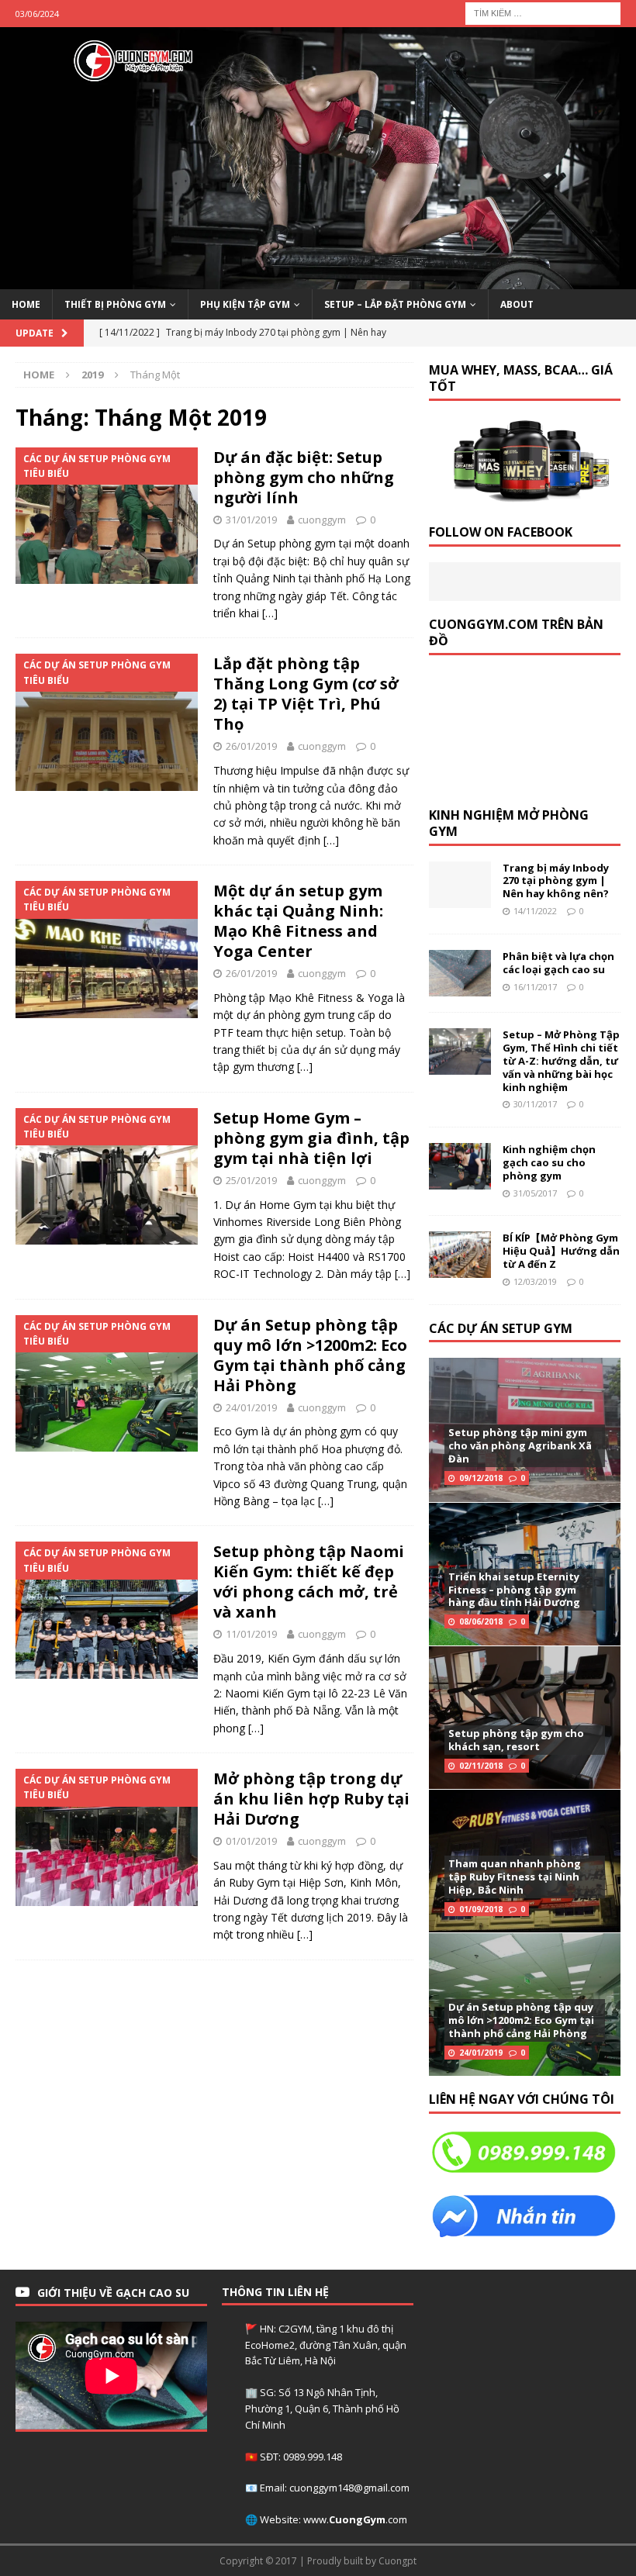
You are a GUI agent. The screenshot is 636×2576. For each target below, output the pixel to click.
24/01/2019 (251, 1407)
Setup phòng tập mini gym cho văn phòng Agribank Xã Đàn (520, 1445)
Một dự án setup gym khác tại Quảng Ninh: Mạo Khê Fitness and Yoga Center (298, 921)
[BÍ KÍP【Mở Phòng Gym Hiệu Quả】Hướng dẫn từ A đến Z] (460, 1255)
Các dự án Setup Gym (501, 1328)
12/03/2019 (535, 1281)
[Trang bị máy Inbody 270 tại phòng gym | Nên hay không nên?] (460, 885)
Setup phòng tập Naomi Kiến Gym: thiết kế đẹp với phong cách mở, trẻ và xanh (309, 1582)
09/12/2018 (481, 1478)
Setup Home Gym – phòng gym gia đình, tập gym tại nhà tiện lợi (311, 1138)
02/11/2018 (481, 1766)
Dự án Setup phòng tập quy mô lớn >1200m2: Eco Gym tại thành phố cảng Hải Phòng (310, 1355)
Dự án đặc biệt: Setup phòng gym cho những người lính (304, 477)
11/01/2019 (251, 1634)
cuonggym (322, 520)
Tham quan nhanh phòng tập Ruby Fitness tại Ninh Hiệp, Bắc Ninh (515, 1877)
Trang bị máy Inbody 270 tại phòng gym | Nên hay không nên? (556, 881)
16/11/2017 (535, 987)
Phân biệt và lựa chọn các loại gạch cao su (558, 963)
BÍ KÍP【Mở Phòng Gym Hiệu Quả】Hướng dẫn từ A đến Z (561, 1251)
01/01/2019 (251, 1841)
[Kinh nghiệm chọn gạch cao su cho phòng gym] (460, 1166)
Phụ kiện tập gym (245, 304)
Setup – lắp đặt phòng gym (395, 304)
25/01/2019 (251, 1180)
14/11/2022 (535, 911)
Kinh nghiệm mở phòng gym (509, 823)
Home (26, 304)
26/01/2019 (251, 746)
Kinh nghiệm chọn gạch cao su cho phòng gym (549, 1162)
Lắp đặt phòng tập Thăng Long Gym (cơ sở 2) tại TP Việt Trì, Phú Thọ (306, 694)
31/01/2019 (251, 520)
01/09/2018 (481, 1909)
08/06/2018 (481, 1621)
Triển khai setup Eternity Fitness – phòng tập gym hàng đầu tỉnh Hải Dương (514, 1590)
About (517, 304)
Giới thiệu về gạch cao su (113, 2293)
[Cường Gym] (318, 280)
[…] (270, 613)
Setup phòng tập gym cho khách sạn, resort (516, 1740)
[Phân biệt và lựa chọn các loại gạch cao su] (460, 973)
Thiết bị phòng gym (115, 304)
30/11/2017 (535, 1104)
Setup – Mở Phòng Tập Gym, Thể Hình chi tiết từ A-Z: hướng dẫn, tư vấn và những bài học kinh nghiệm (561, 1061)
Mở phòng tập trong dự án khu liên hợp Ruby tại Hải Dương (311, 1799)
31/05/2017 (535, 1193)
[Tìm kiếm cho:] (543, 12)
